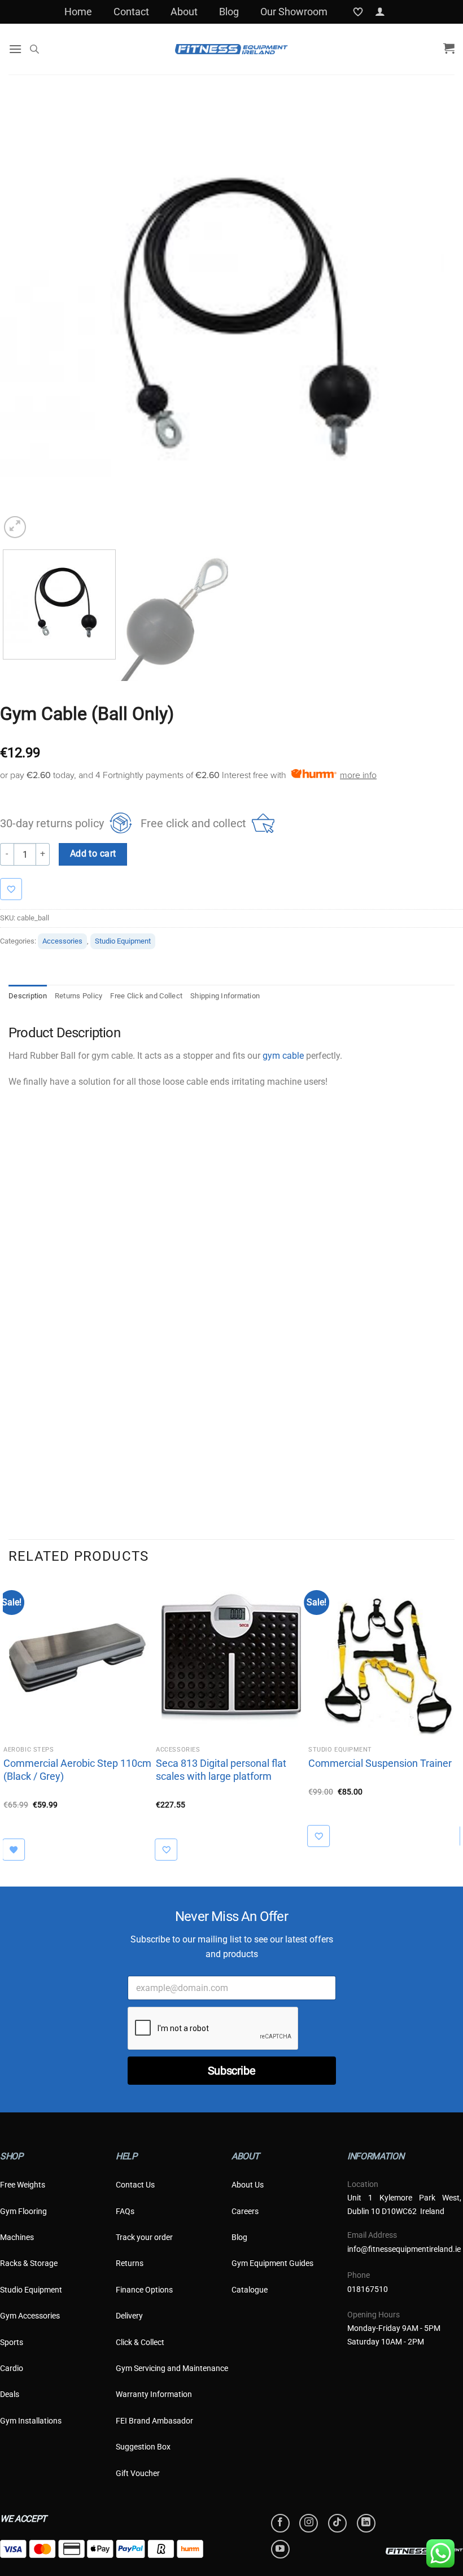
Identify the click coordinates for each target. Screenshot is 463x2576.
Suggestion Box (143, 2447)
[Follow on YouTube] (280, 2549)
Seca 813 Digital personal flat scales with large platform (221, 1770)
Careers (245, 2211)
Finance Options (144, 2290)
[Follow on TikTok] (337, 2523)
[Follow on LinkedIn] (366, 2523)
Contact (131, 12)
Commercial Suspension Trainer (380, 1763)
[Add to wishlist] (17, 889)
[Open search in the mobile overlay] (34, 49)
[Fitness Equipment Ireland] (231, 49)
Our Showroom (294, 12)
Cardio (12, 2368)
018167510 (368, 2289)
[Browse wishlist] (19, 1850)
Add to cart (93, 854)
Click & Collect (140, 2342)
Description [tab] (28, 996)
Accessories (62, 941)
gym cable (283, 1056)
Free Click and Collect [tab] (146, 996)
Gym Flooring (23, 2211)
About (184, 12)
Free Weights (23, 2185)
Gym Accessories (30, 2316)
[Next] (434, 319)
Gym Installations (31, 2421)
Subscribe (231, 2071)
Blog (229, 12)
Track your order (144, 2237)
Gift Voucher (138, 2473)
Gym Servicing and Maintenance (172, 2368)
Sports (12, 2342)
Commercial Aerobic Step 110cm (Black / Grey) (77, 1770)
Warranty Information (154, 2394)
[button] (380, 12)
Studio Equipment (123, 941)
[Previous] (23, 319)
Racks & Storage (29, 2263)
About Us (248, 2185)
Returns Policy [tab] (79, 996)
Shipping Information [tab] (225, 996)
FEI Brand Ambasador (154, 2421)
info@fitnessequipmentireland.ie (404, 2249)
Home (78, 12)
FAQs (125, 2211)
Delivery (129, 2316)
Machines (17, 2237)
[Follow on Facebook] (280, 2523)
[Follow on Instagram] (309, 2523)
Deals (10, 2394)
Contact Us (135, 2185)
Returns (130, 2263)
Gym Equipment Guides (272, 2263)
